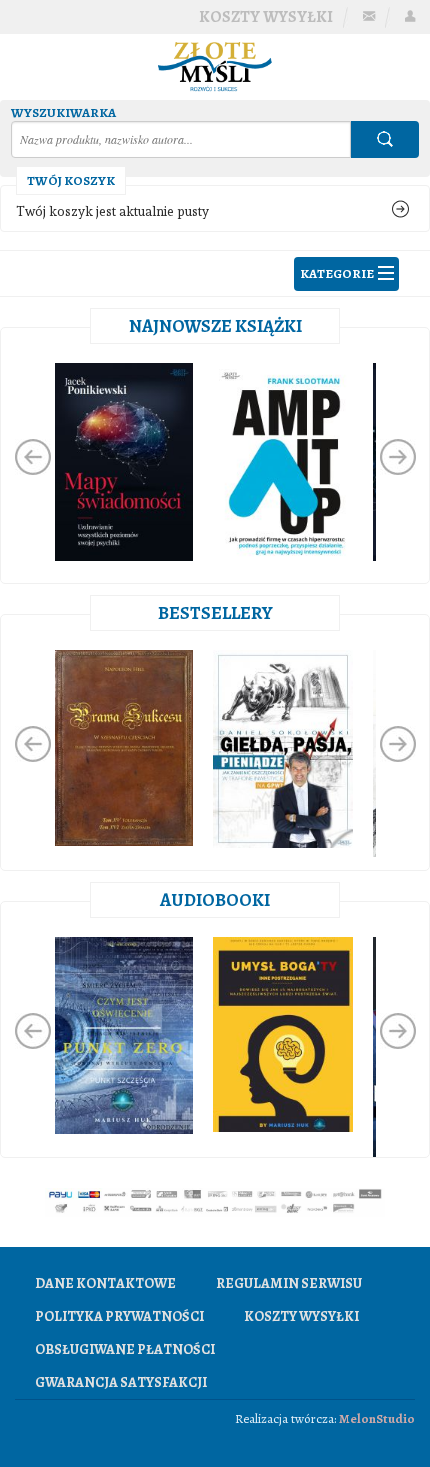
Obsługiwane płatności (125, 1349)
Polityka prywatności (119, 1316)
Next (398, 457)
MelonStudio (377, 1418)
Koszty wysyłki (266, 17)
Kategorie (337, 273)
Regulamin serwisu (289, 1283)
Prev (33, 457)
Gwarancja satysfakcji (121, 1382)
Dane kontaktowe (105, 1283)
